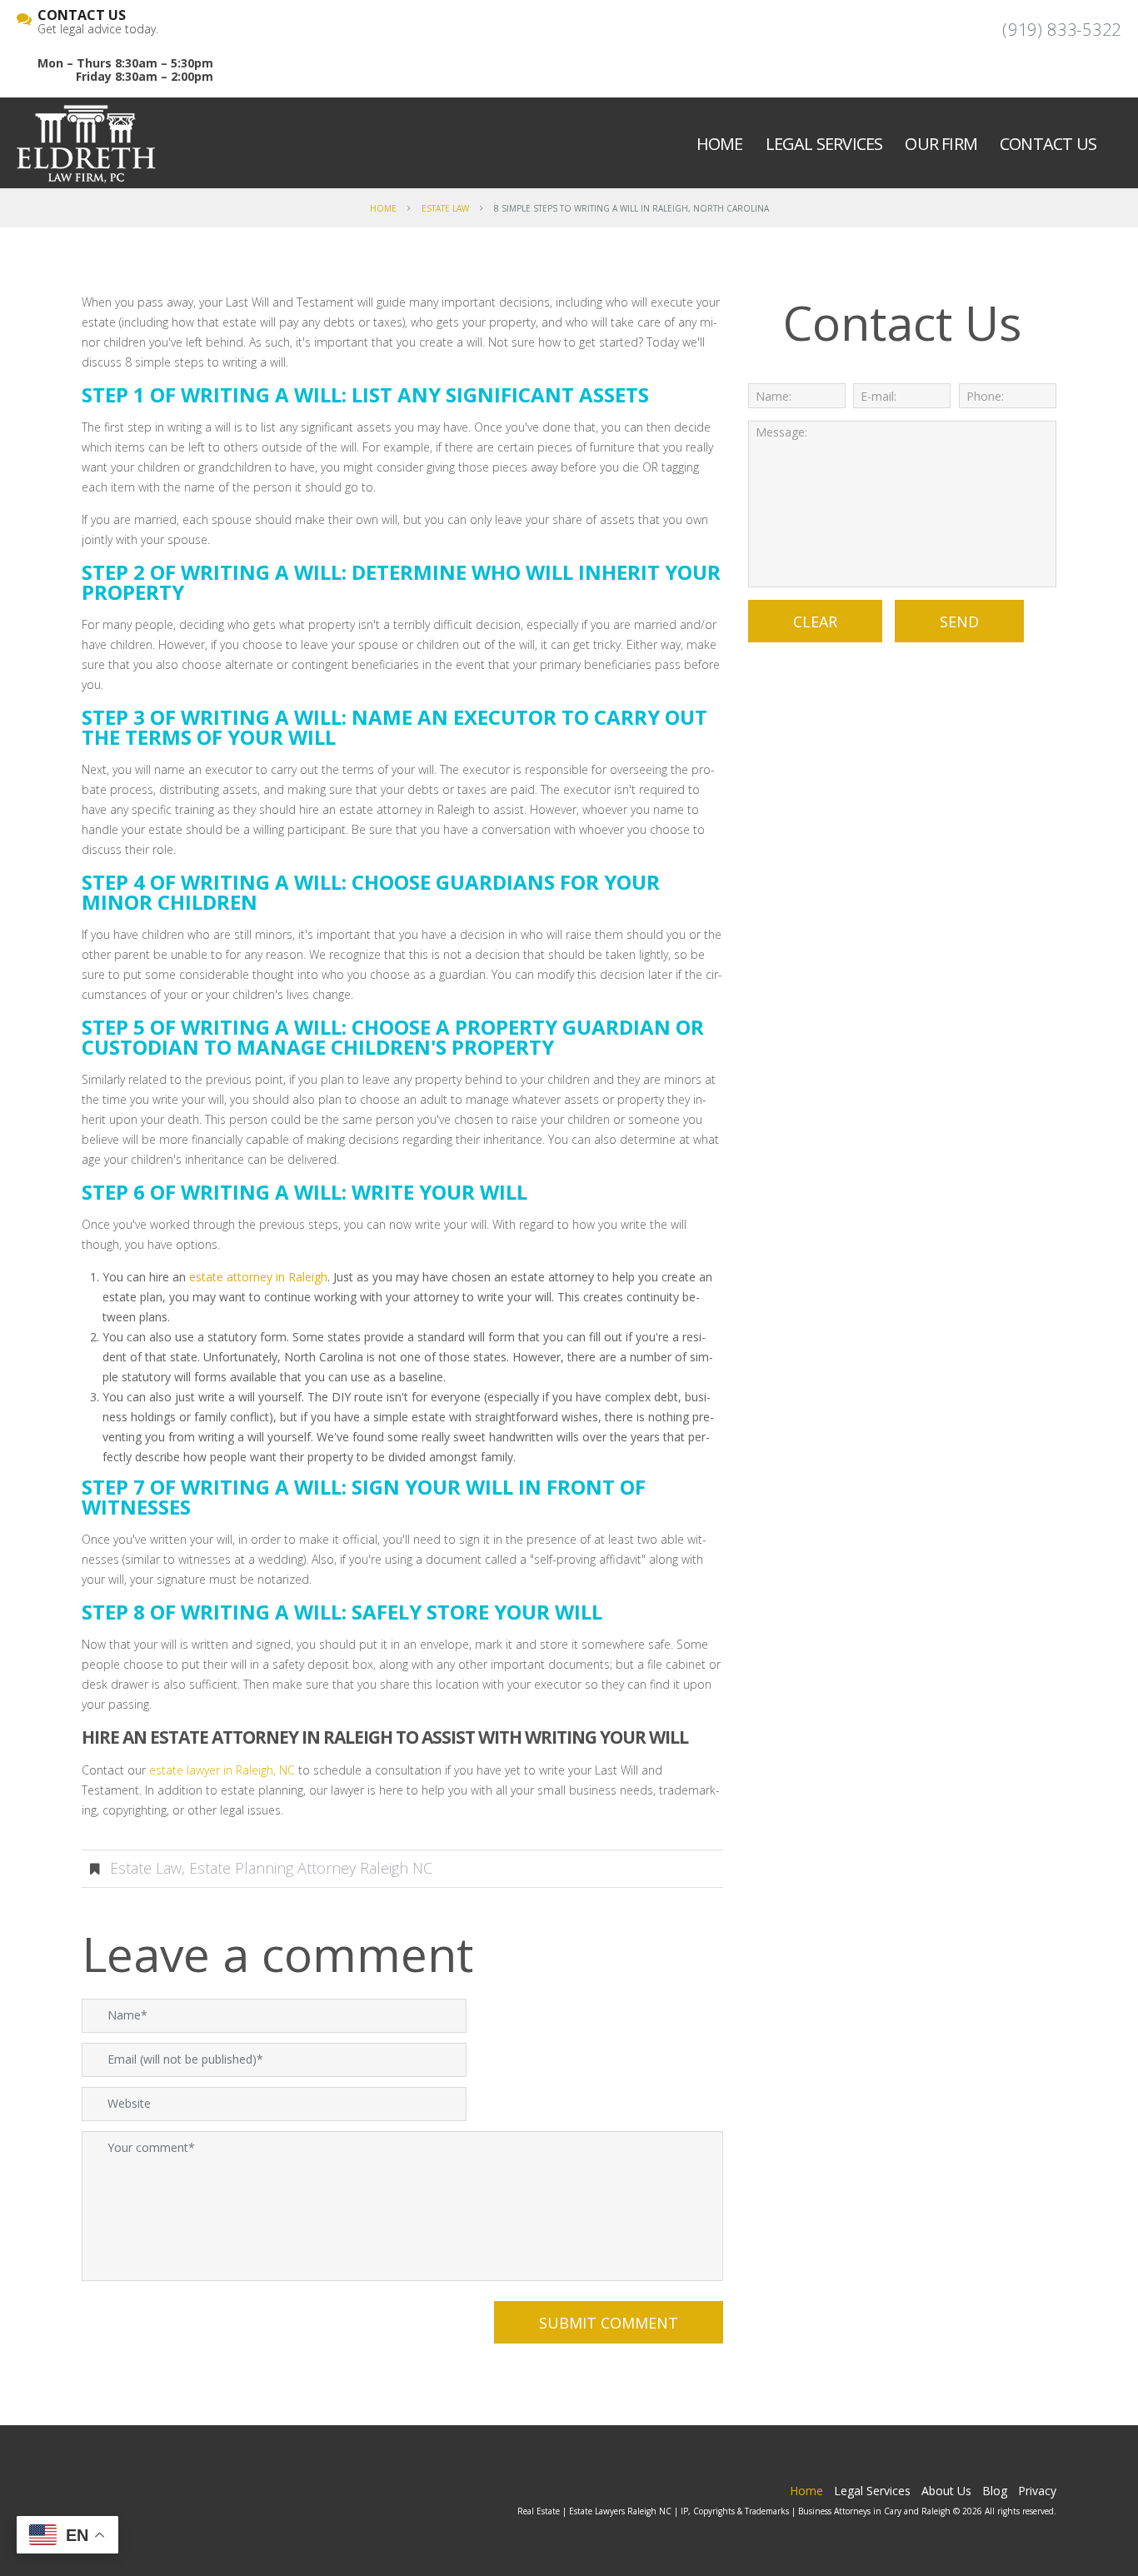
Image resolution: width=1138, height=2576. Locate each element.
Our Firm (941, 144)
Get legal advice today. (98, 22)
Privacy (1037, 2491)
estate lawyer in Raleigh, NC (222, 1770)
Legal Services (824, 144)
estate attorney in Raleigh (258, 1277)
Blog (995, 2491)
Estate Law (445, 208)
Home (720, 144)
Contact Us (1048, 144)
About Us (946, 2491)
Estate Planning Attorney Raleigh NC (311, 1868)
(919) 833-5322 (1062, 30)
